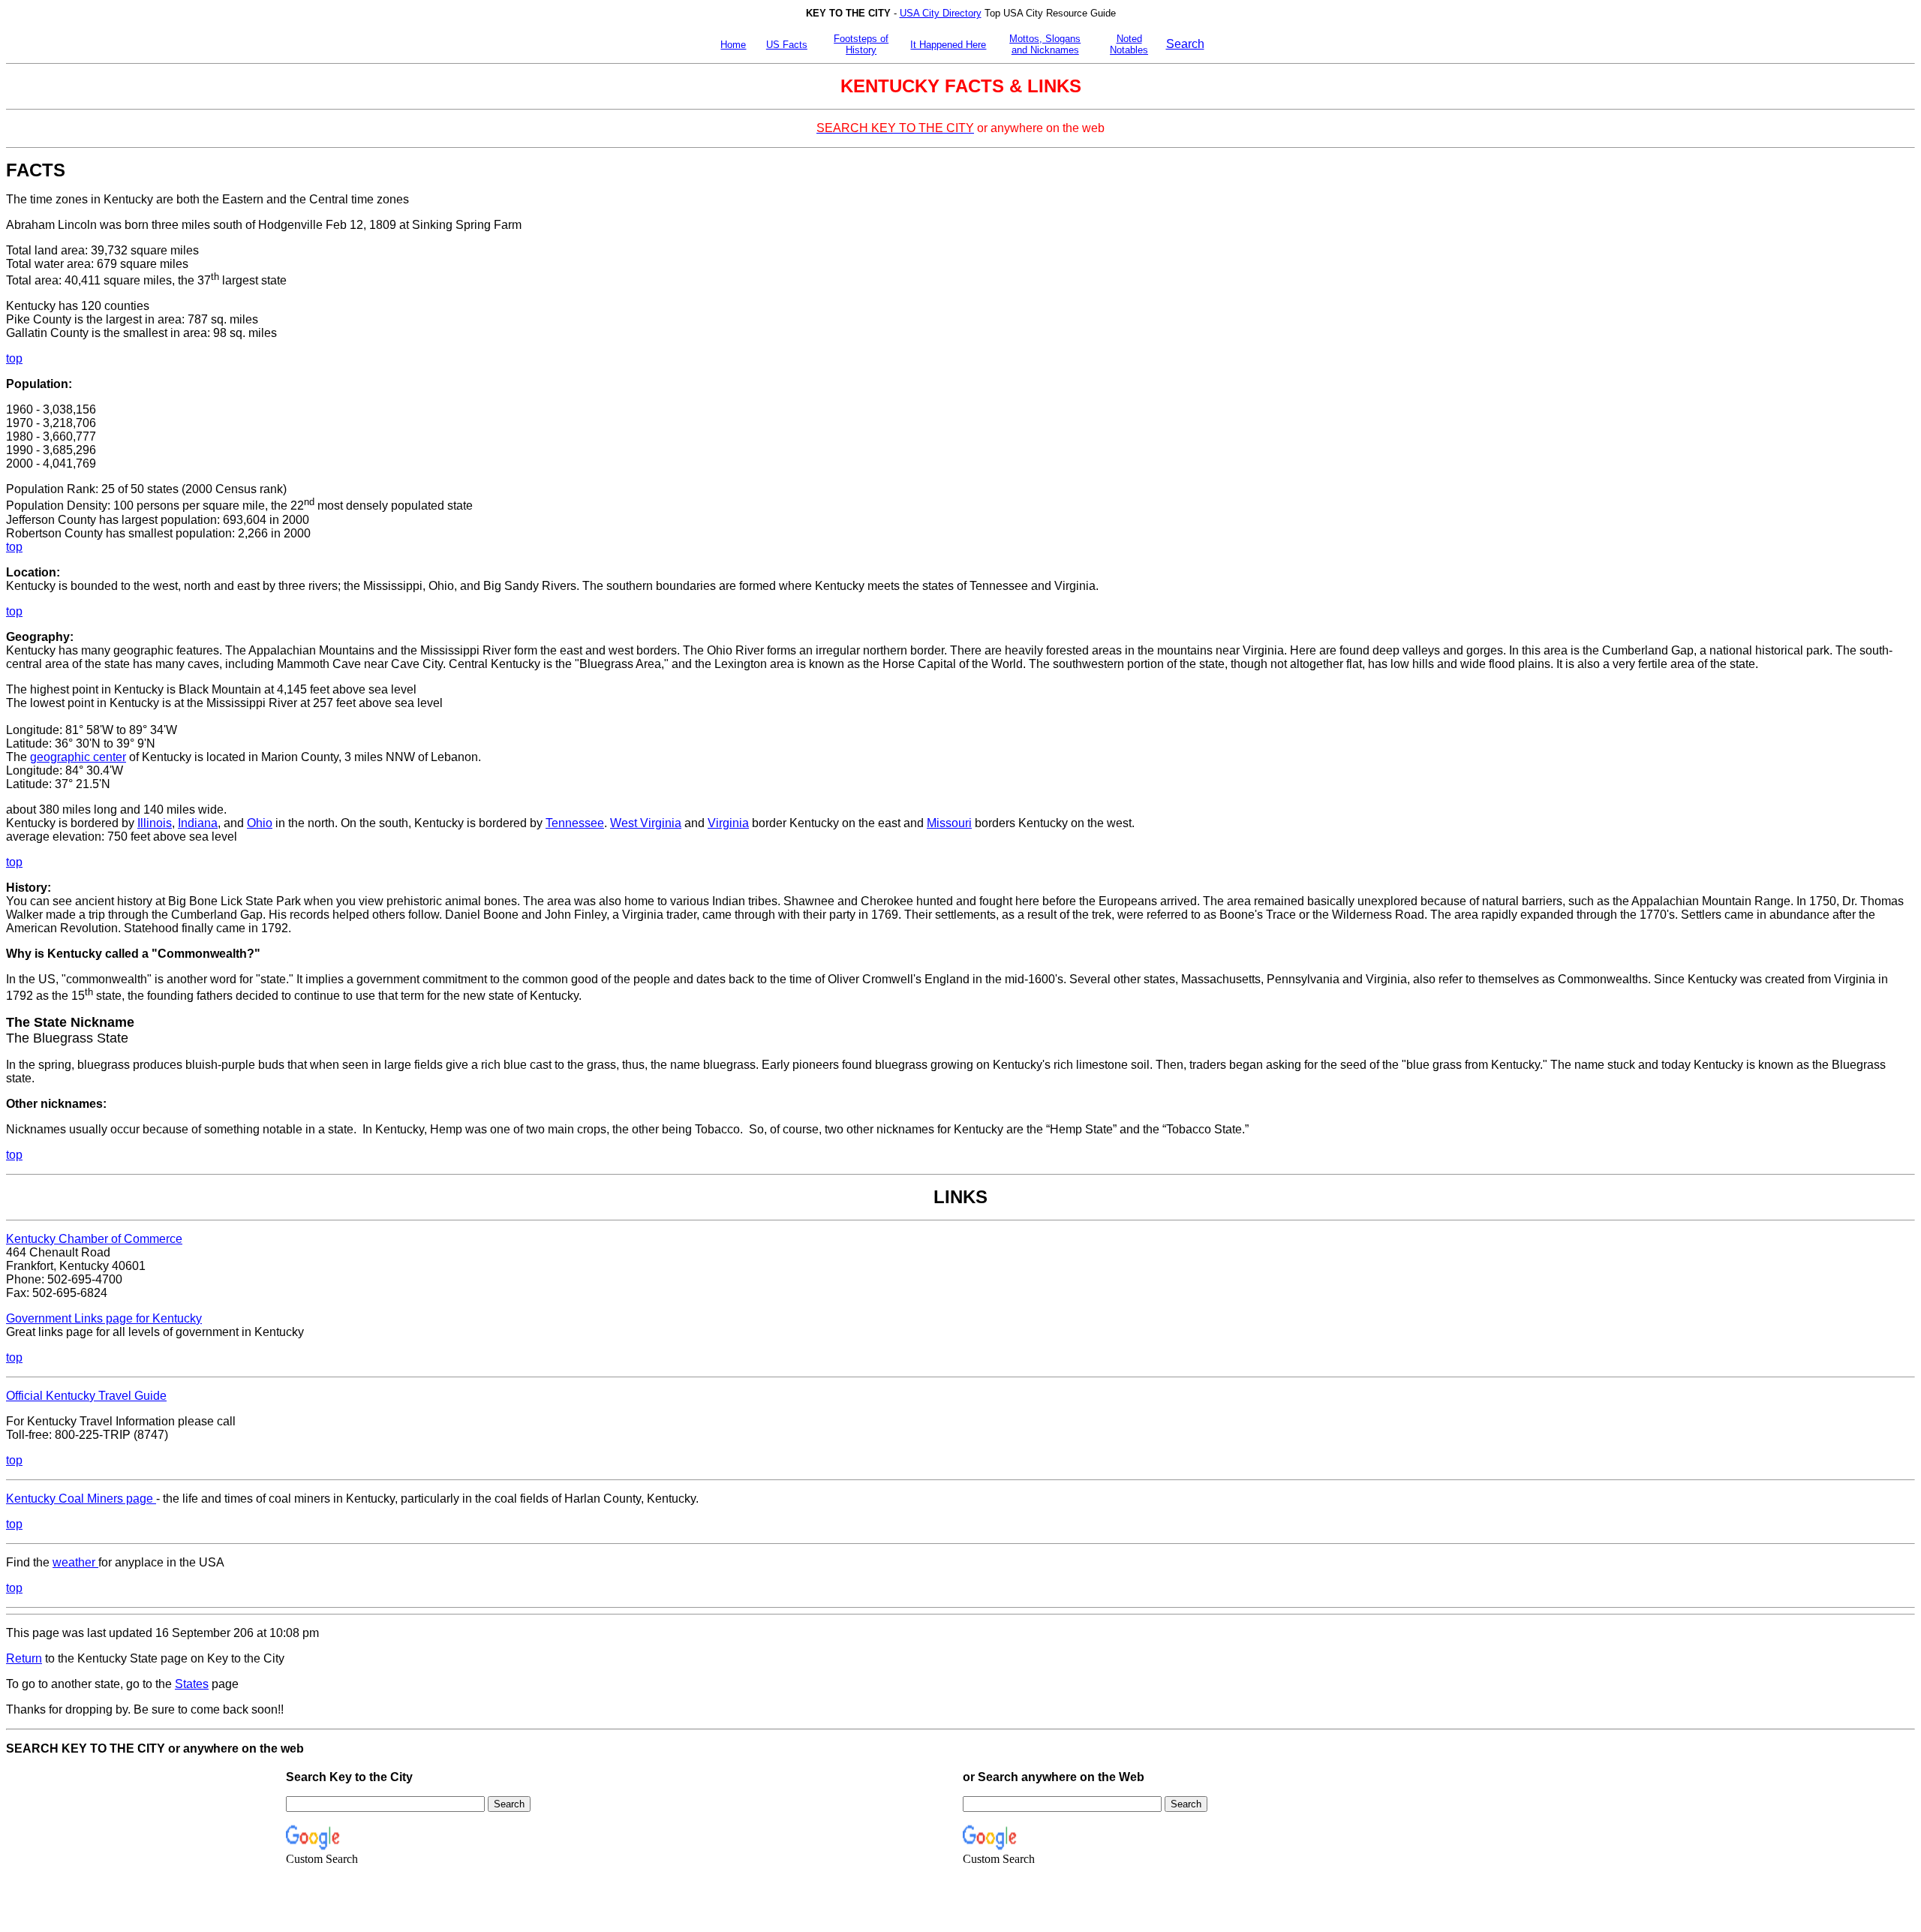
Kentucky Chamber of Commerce (94, 1239)
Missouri (949, 823)
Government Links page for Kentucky (104, 1318)
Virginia (728, 823)
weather (75, 1562)
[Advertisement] (1595, 388)
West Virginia (646, 823)
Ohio (260, 823)
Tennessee (575, 823)
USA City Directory (941, 13)
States (192, 1684)
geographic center (78, 757)
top (14, 547)
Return (24, 1658)
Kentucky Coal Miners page (81, 1499)
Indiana (198, 823)
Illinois (155, 823)
